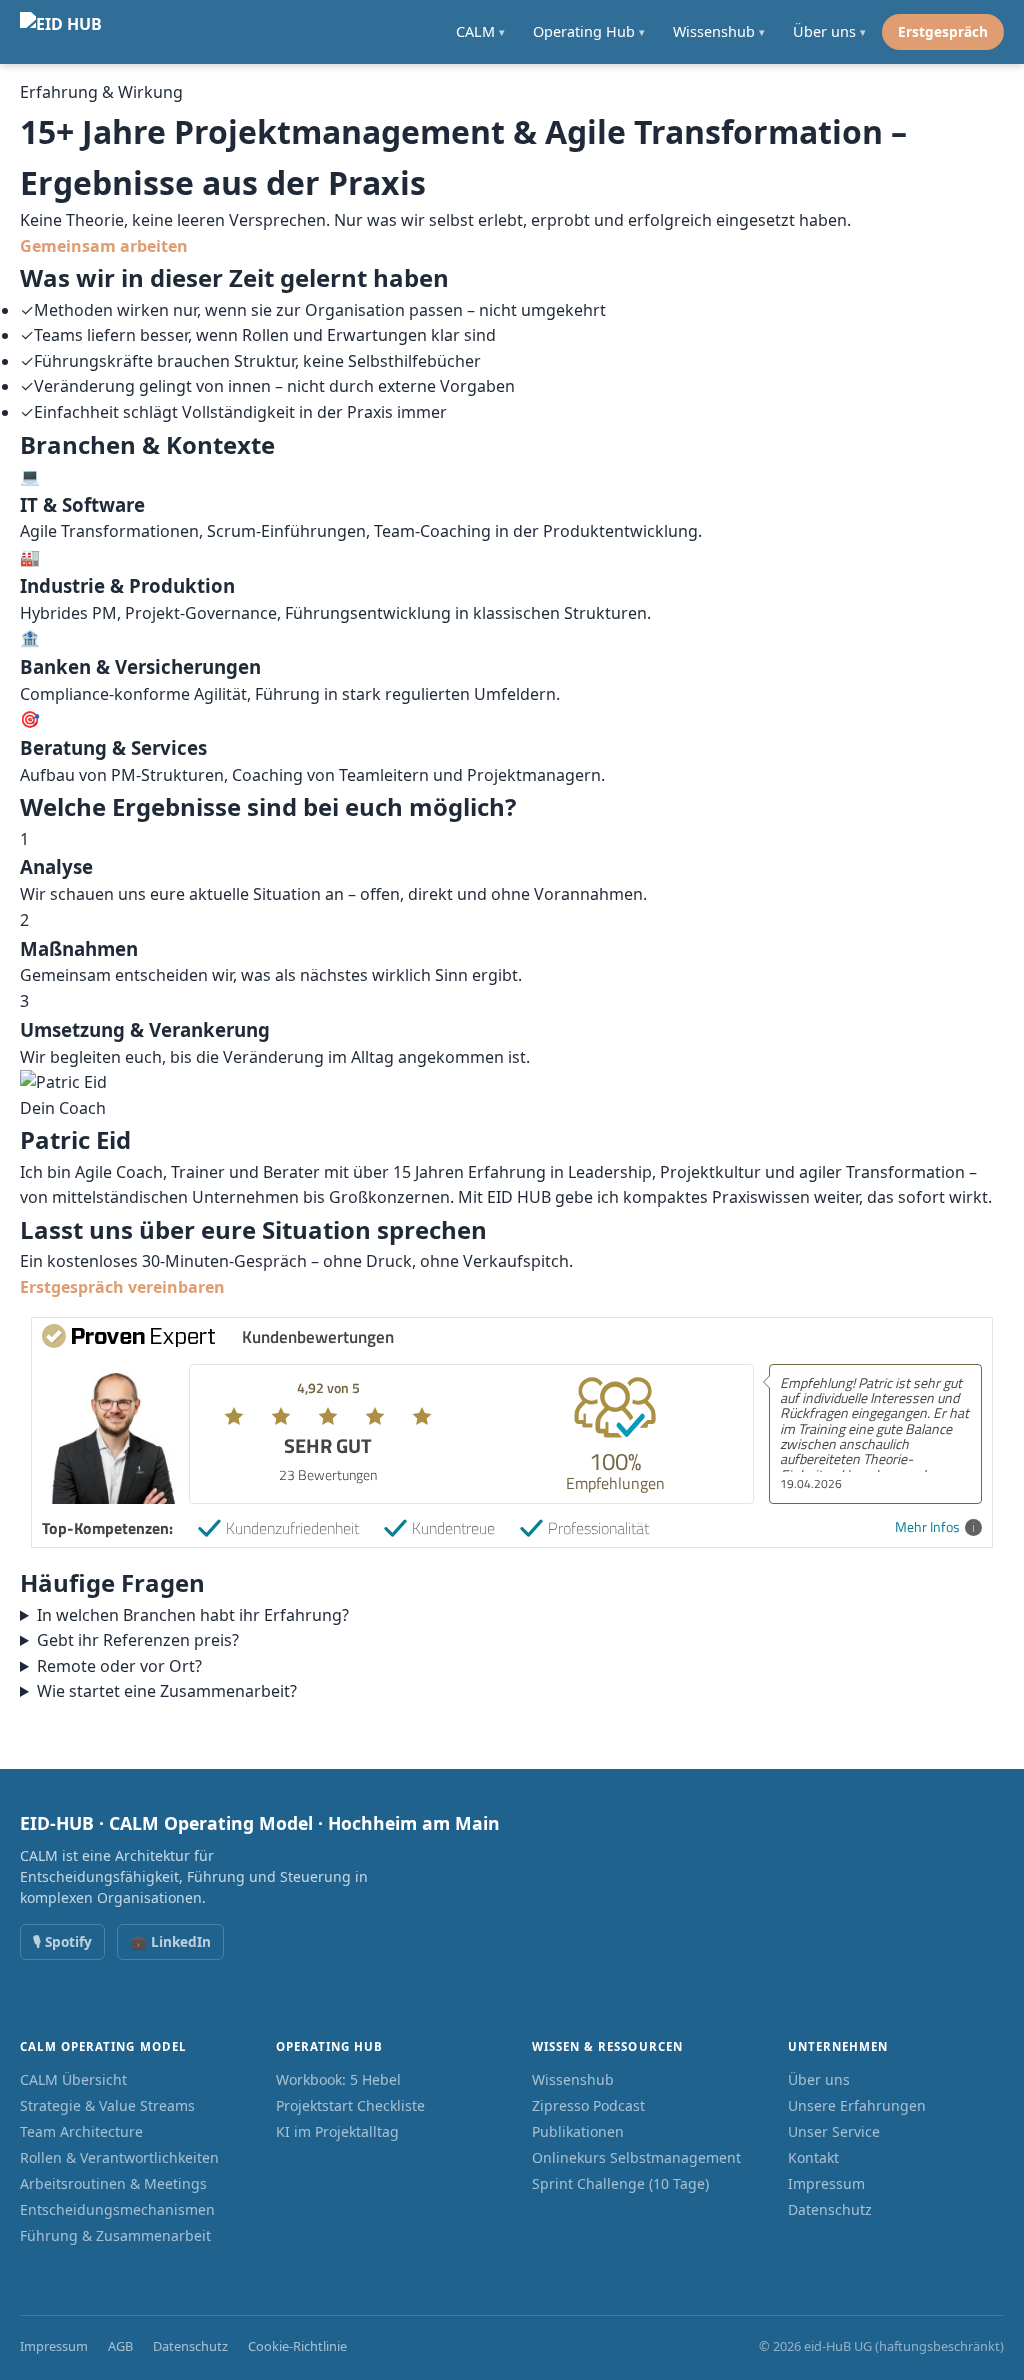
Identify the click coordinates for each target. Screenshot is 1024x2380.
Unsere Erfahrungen (857, 2105)
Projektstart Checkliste (350, 2105)
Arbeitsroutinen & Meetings (113, 2183)
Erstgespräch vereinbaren (122, 1287)
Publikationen (578, 2131)
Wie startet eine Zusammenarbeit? (167, 1691)
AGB (120, 2346)
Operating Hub (329, 2047)
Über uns (819, 2079)
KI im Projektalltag (337, 2131)
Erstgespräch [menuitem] (943, 31)
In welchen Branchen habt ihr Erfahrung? (193, 1615)
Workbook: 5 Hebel (338, 2079)
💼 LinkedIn (170, 1941)
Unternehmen (838, 2047)
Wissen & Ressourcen (607, 2047)
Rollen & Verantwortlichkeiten (119, 2157)
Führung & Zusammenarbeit (115, 2235)
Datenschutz (830, 2209)
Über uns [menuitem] (829, 31)
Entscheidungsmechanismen (117, 2209)
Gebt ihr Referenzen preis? (138, 1640)
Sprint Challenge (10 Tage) (620, 2183)
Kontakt (813, 2157)
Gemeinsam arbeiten (104, 246)
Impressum (826, 2183)
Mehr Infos (927, 1527)
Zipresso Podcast (588, 2105)
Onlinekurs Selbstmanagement (636, 2157)
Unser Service (834, 2131)
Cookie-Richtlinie (297, 2346)
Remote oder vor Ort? (119, 1666)
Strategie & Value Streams (107, 2105)
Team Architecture (81, 2131)
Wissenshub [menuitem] (719, 31)
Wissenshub (573, 2079)
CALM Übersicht (73, 2079)
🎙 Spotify (62, 1941)
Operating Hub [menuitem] (589, 31)
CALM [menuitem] (480, 31)
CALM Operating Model (103, 2047)
